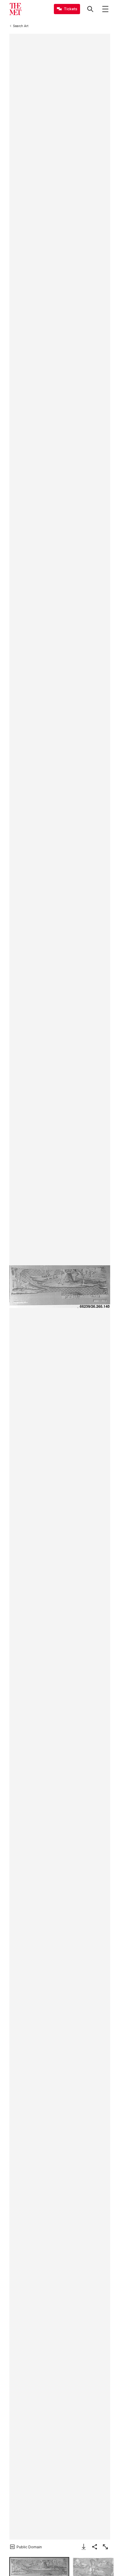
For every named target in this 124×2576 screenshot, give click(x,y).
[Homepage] (15, 9)
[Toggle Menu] (105, 9)
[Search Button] (90, 9)
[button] (60, 1287)
